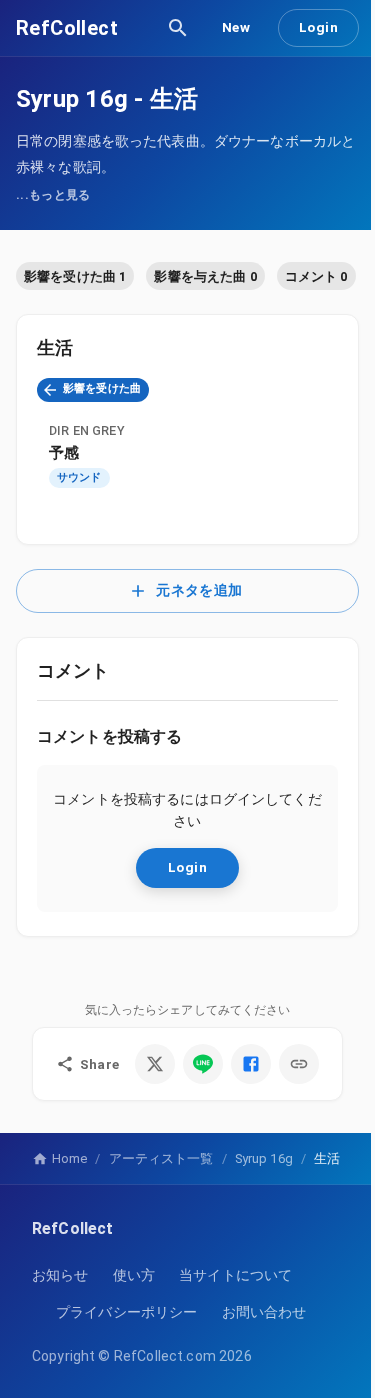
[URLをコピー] (299, 1064)
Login (318, 27)
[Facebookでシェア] (251, 1064)
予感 (64, 453)
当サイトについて (235, 1275)
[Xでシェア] (155, 1064)
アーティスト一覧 (161, 1158)
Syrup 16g (72, 99)
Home (69, 1158)
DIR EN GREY (87, 430)
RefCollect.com (165, 1356)
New (236, 27)
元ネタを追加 (199, 590)
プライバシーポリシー (127, 1312)
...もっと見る (53, 195)
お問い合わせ (264, 1312)
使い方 (134, 1275)
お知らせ (60, 1275)
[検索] (178, 28)
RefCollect (67, 28)
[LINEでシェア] (203, 1064)
